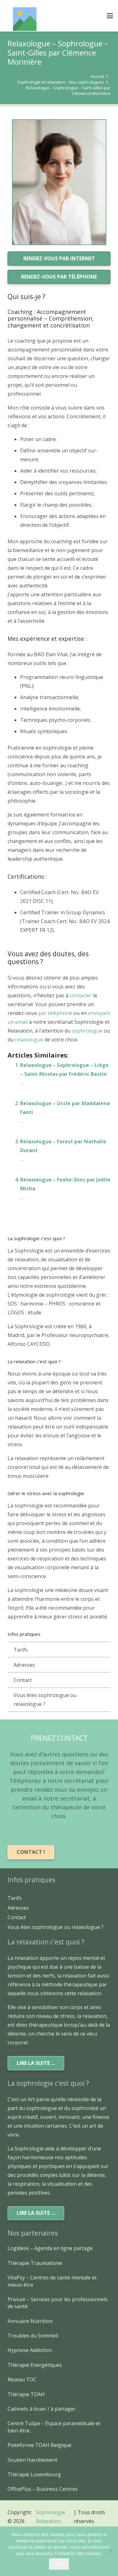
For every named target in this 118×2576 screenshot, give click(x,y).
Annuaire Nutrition (30, 2321)
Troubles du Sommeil (33, 2336)
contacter (81, 995)
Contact (23, 1680)
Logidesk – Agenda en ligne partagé (50, 2248)
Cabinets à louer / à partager (42, 2409)
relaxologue (30, 1040)
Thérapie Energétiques (35, 2365)
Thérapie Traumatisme (35, 2263)
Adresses (24, 1665)
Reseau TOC (22, 2379)
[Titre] (25, 19)
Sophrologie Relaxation (51, 2517)
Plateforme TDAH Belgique (39, 2445)
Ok (59, 2564)
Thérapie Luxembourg (34, 2474)
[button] (110, 16)
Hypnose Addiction (30, 2350)
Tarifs (21, 1650)
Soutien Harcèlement (32, 2460)
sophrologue (87, 1031)
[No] (110, 2551)
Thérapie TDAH (26, 2394)
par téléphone (55, 1013)
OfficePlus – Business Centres (43, 2489)
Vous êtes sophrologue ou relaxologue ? (45, 1700)
